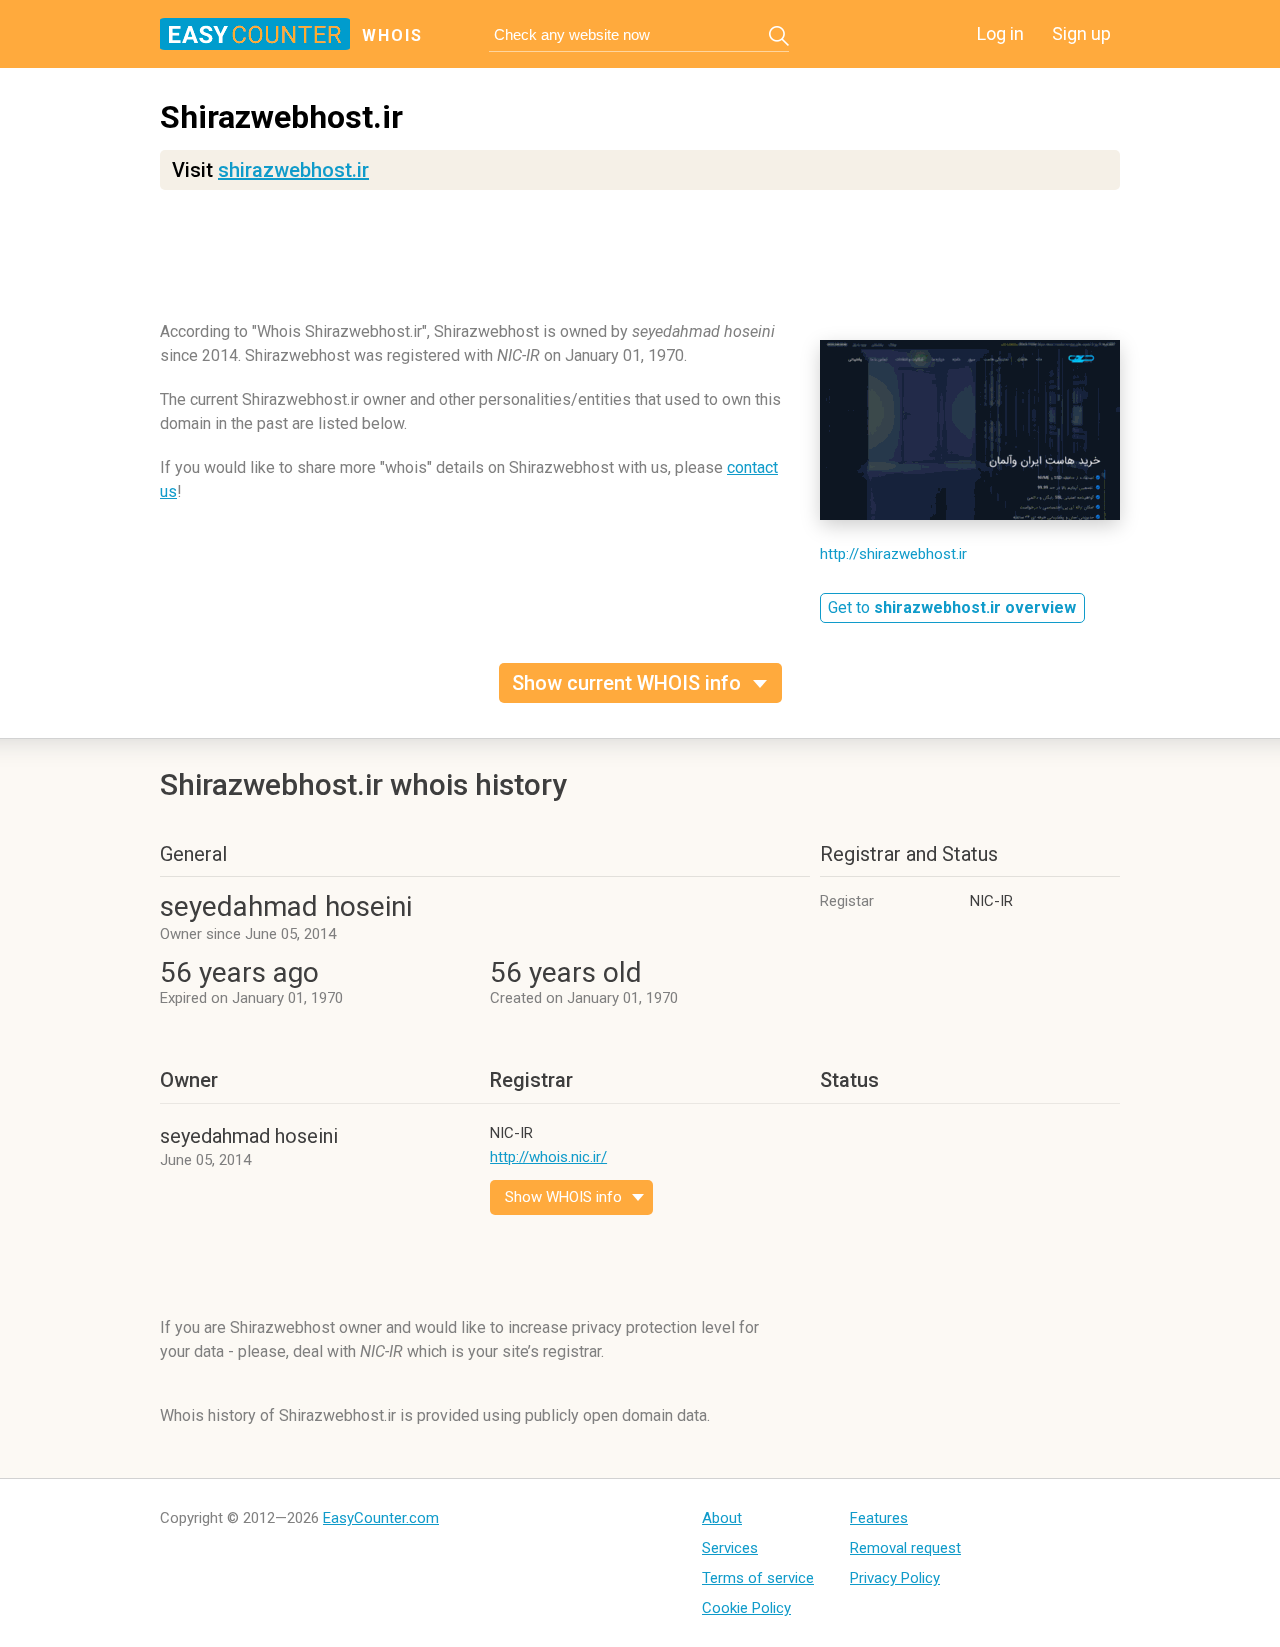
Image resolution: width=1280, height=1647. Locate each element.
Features (879, 1518)
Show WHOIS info (563, 1197)
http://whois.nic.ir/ (548, 1157)
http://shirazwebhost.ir (893, 554)
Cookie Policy (746, 1608)
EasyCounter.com (381, 1518)
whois (392, 35)
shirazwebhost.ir (293, 170)
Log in (1000, 33)
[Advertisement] (640, 265)
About (722, 1518)
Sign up (1081, 33)
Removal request (905, 1548)
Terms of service (758, 1578)
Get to (952, 607)
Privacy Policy (895, 1578)
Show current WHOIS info (626, 683)
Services (730, 1548)
